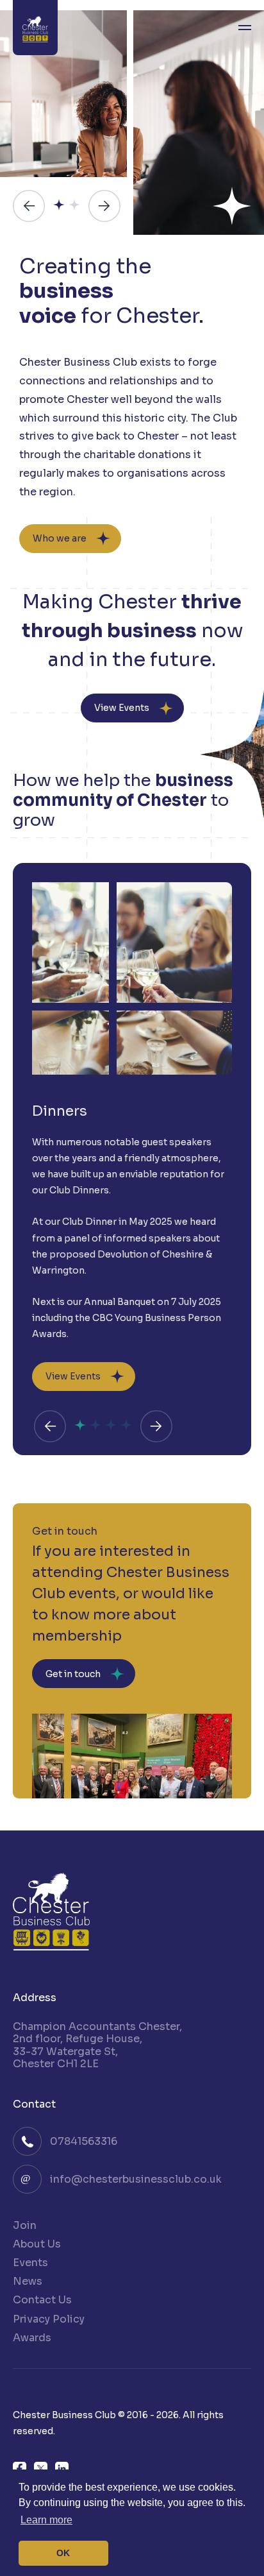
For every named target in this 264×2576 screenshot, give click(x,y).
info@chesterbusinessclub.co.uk (136, 2179)
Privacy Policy (49, 2319)
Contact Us (42, 2300)
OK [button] (63, 2553)
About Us (37, 2244)
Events (30, 2263)
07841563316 (84, 2141)
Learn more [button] (46, 2520)
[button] (29, 206)
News (28, 2281)
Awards (32, 2338)
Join (25, 2225)
